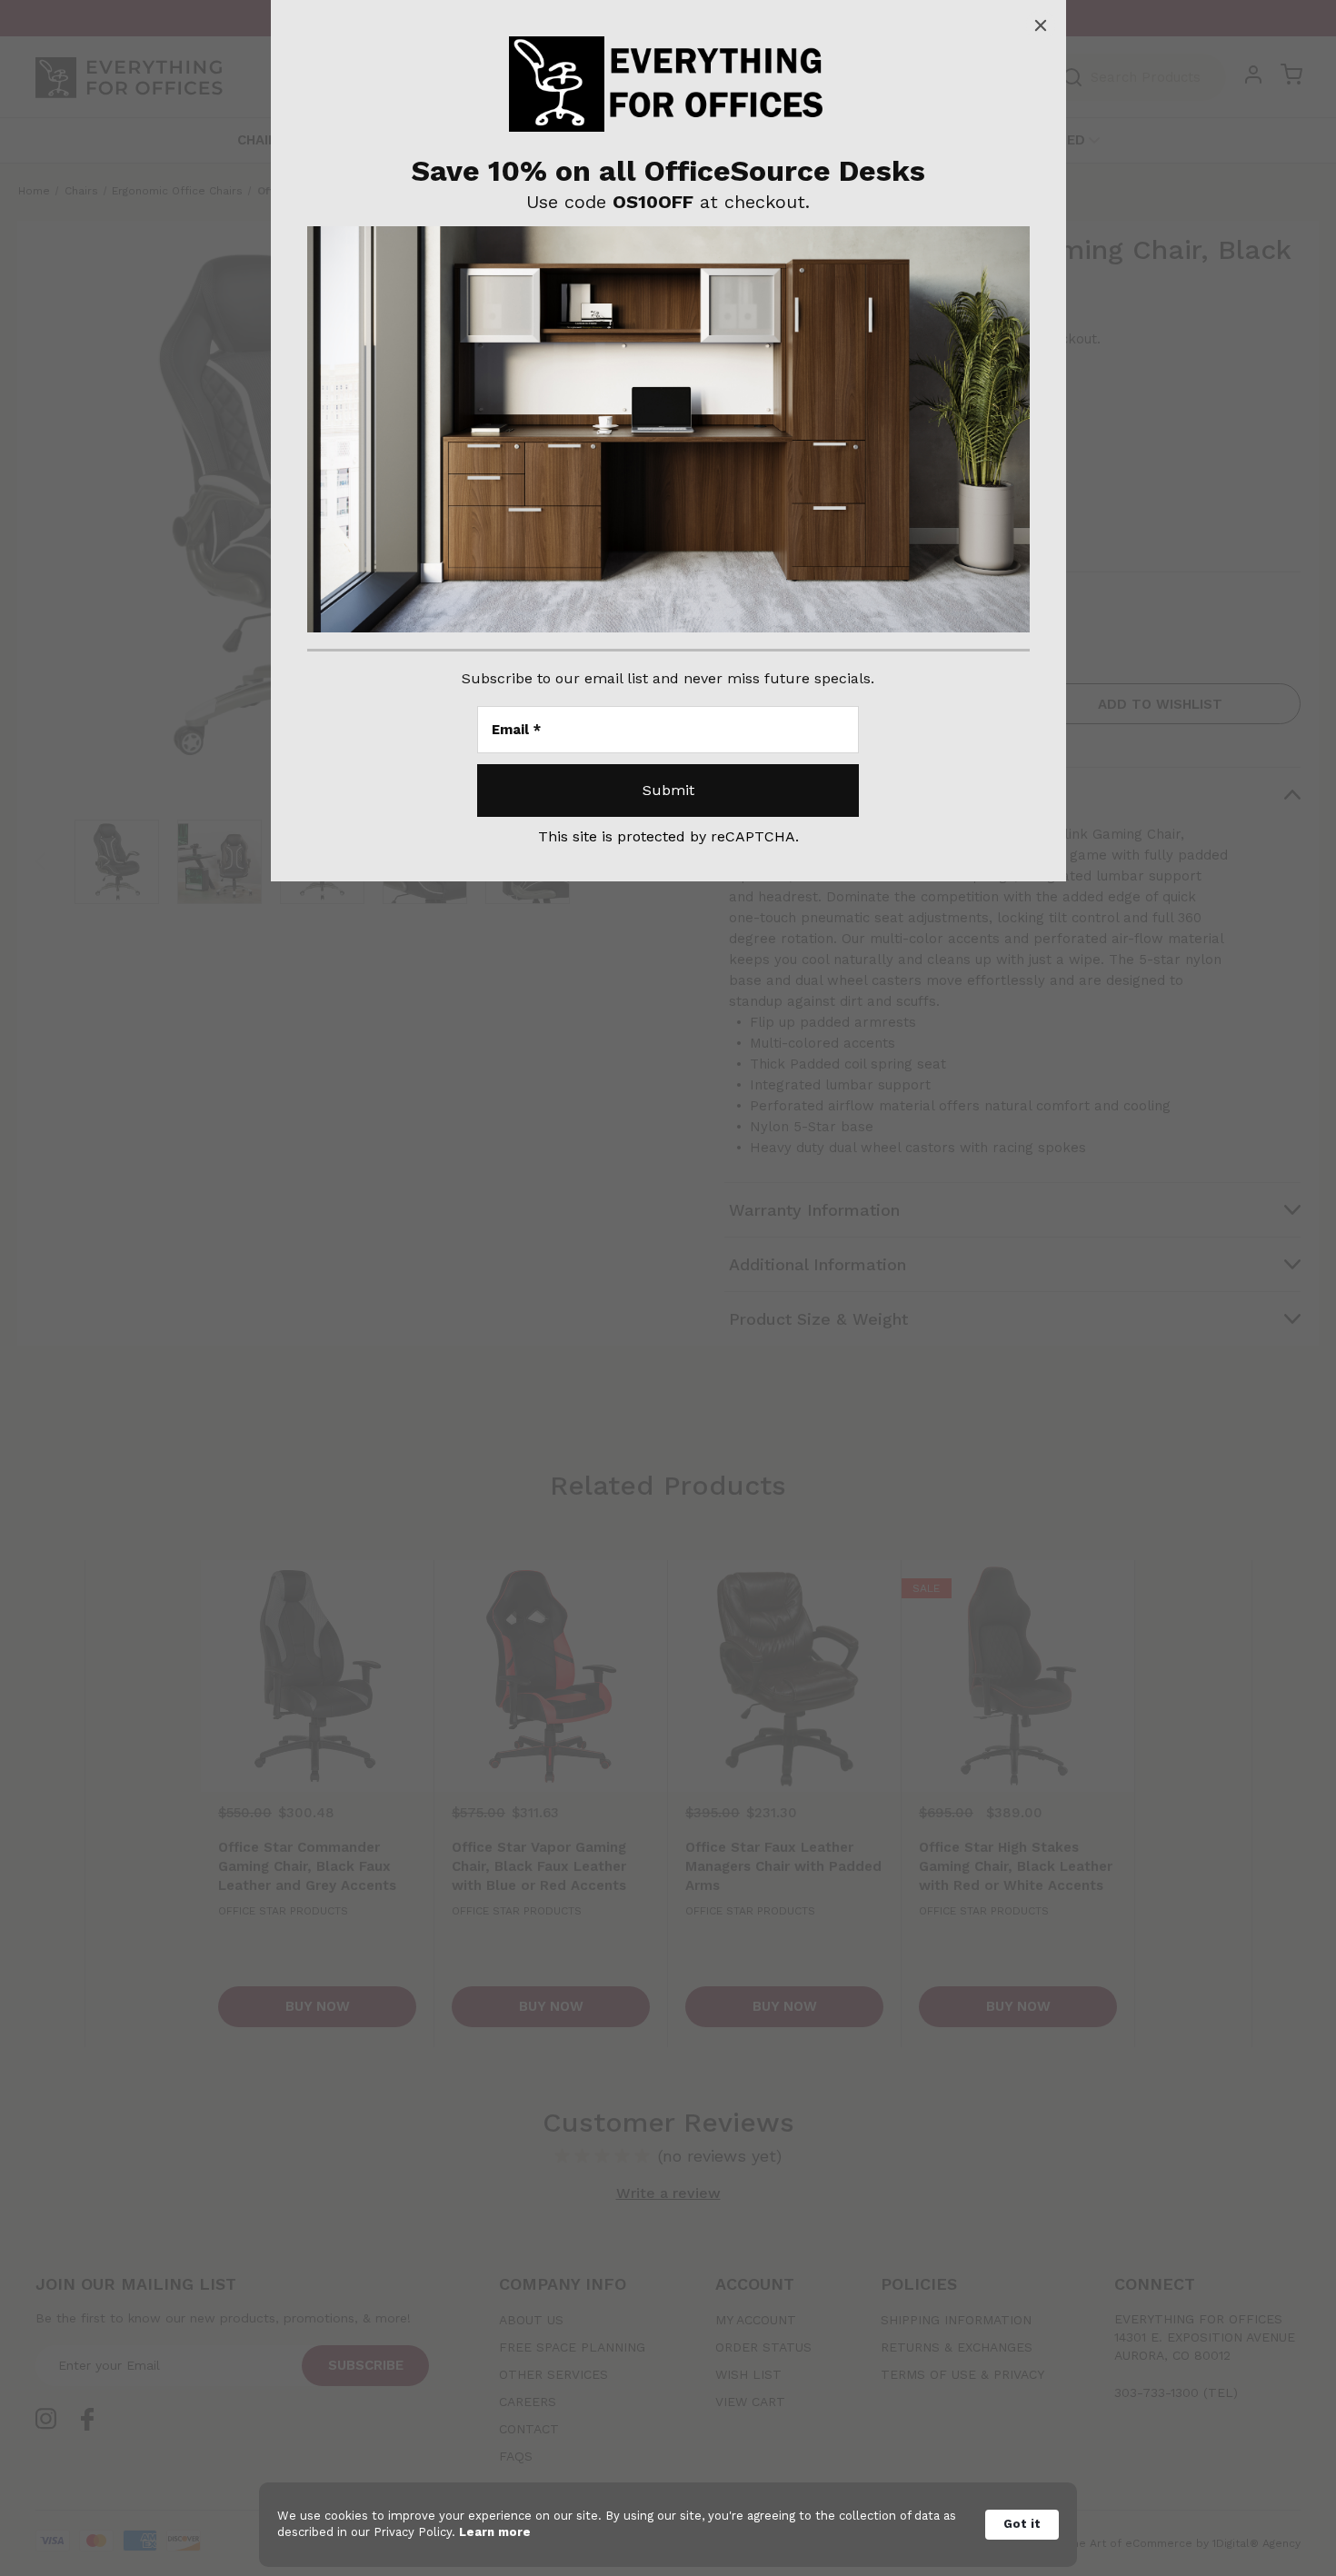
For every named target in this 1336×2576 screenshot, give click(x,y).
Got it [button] (1022, 2524)
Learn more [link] (495, 2532)
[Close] (1041, 25)
